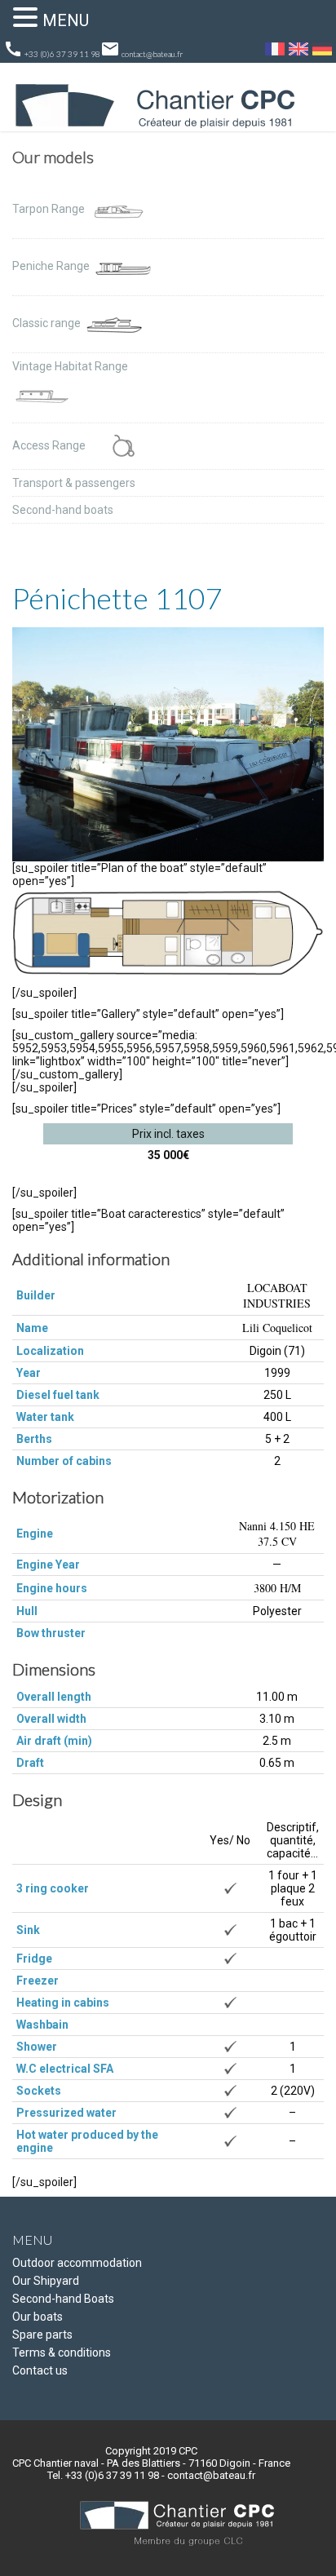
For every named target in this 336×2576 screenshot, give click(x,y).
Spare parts (42, 2335)
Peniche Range (52, 266)
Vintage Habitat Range (70, 366)
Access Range (50, 445)
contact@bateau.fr (141, 49)
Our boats (38, 2317)
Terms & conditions (62, 2352)
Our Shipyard (46, 2281)
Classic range (48, 323)
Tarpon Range (50, 209)
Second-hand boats (63, 510)
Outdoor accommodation (77, 2263)
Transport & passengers (74, 483)
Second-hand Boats (63, 2299)
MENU (66, 20)
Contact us (40, 2370)
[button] (28, 17)
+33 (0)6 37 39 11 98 (52, 49)
